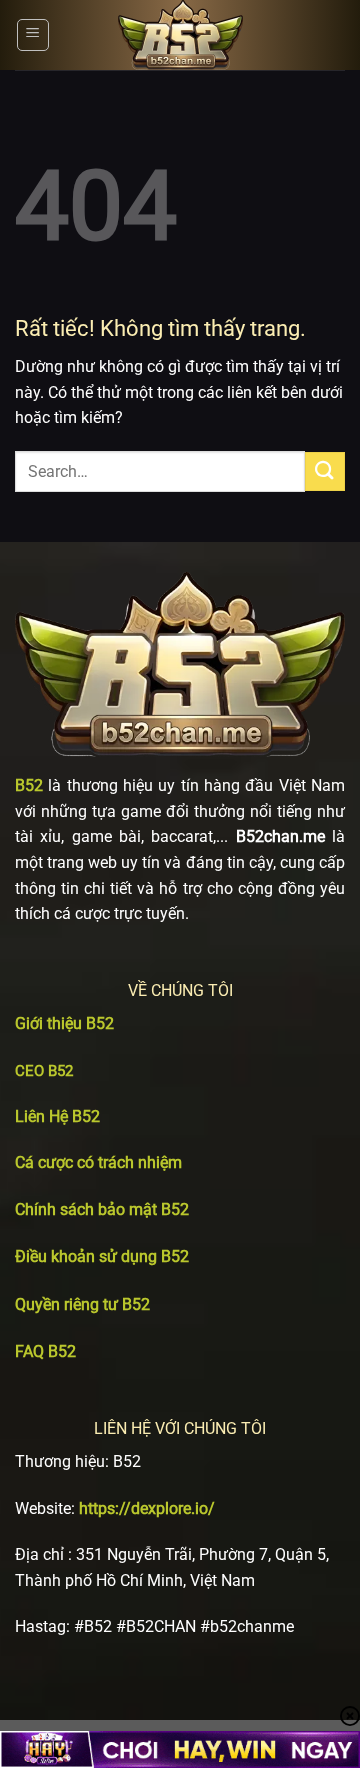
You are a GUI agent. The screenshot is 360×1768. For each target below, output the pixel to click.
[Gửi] (325, 471)
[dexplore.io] (180, 35)
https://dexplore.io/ (147, 1508)
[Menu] (33, 35)
